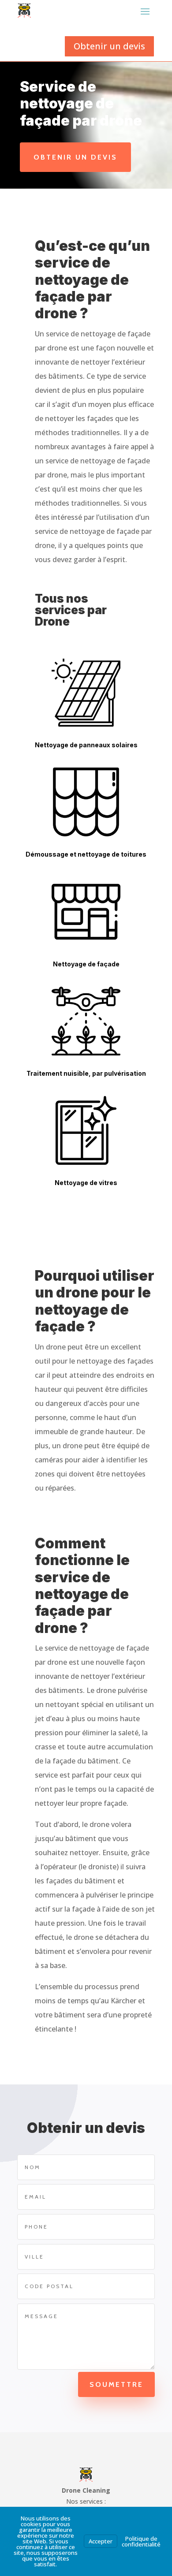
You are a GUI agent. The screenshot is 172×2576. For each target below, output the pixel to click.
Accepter (101, 2541)
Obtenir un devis (109, 46)
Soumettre (116, 2384)
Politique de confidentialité (141, 2541)
